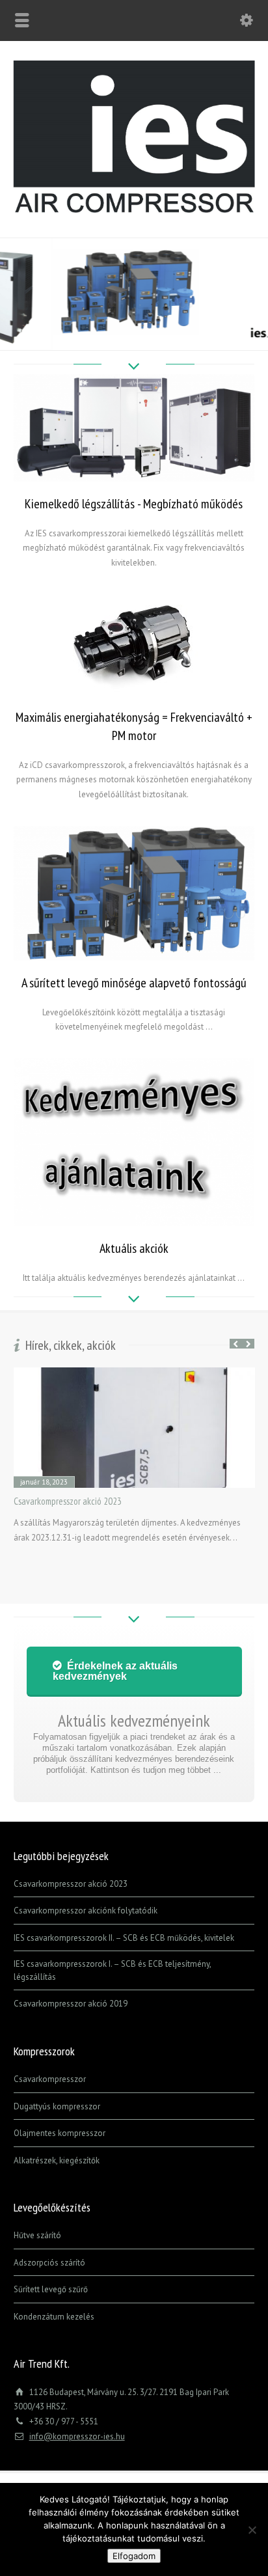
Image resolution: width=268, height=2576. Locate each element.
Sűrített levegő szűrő (51, 2289)
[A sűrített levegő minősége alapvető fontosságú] (134, 893)
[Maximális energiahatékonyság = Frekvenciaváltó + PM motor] (134, 645)
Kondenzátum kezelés (54, 2317)
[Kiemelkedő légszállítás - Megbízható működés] (134, 428)
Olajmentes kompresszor (60, 2133)
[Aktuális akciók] (134, 1142)
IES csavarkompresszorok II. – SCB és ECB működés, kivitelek (124, 1938)
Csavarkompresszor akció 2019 (71, 2004)
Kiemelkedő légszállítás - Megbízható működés (134, 504)
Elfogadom (134, 2556)
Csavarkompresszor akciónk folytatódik (86, 1911)
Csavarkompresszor (50, 2079)
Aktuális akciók (134, 1248)
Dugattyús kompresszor (57, 2106)
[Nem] (252, 2530)
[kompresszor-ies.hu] (134, 210)
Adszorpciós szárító (49, 2263)
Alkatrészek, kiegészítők (57, 2160)
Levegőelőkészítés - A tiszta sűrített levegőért (134, 256)
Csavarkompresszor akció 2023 (68, 1501)
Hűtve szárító (37, 2235)
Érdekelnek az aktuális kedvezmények (115, 1671)
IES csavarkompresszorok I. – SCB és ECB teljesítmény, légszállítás (112, 1970)
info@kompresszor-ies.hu (77, 2436)
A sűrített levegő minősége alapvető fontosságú (134, 983)
